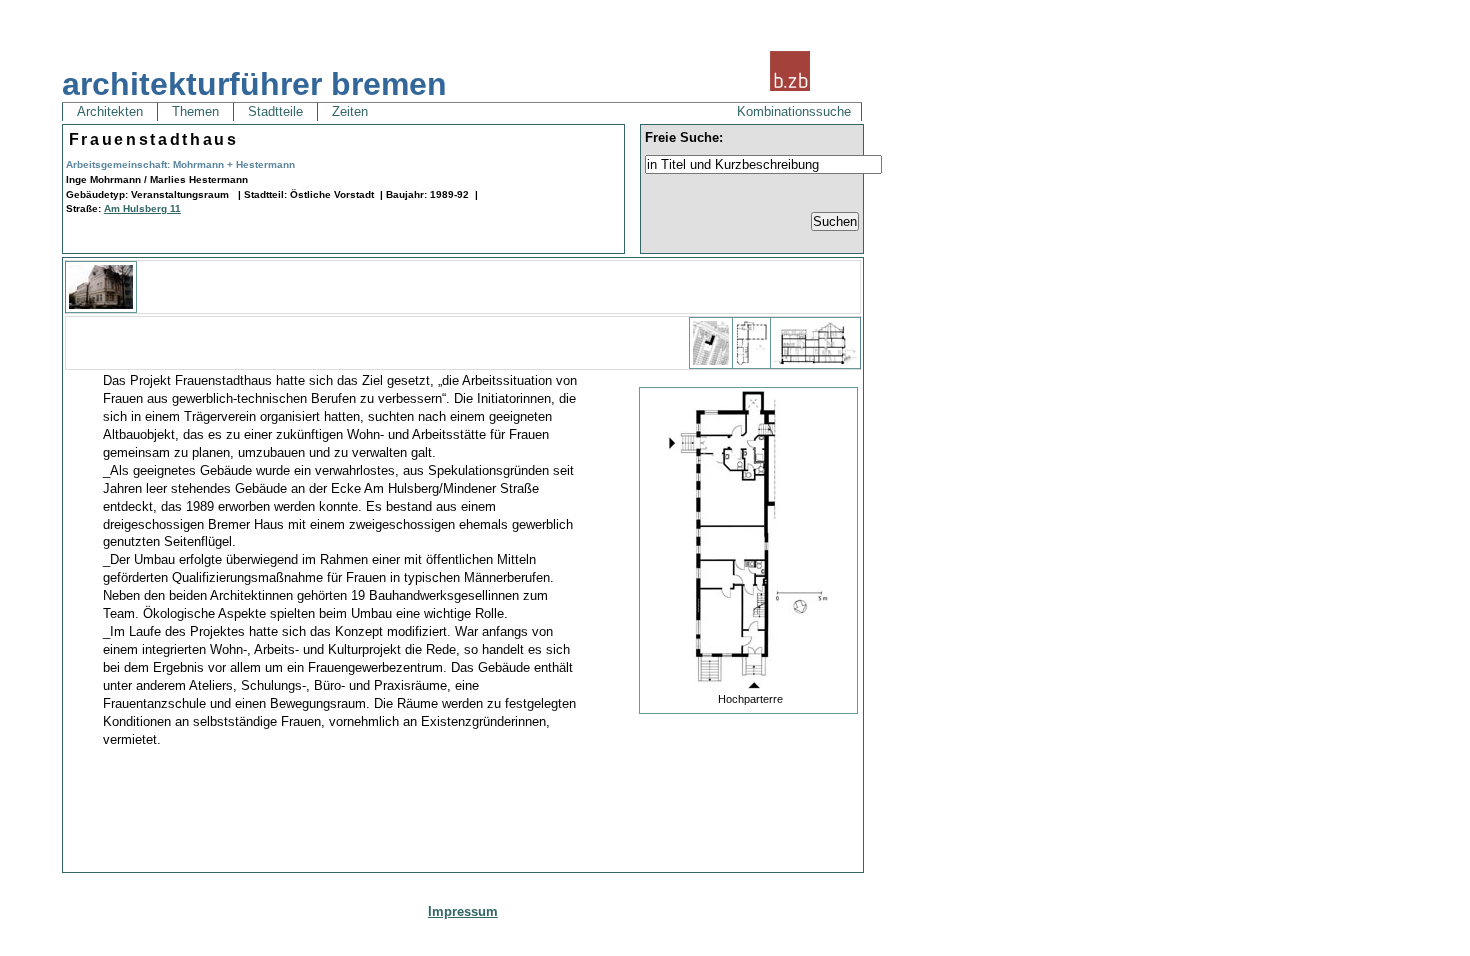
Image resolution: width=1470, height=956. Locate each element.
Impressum (463, 911)
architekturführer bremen (254, 84)
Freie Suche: (684, 137)
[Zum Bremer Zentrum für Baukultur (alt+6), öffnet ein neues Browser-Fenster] (790, 88)
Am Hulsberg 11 (142, 208)
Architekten (110, 111)
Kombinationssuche (794, 111)
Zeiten (350, 111)
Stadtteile (275, 111)
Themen (195, 111)
